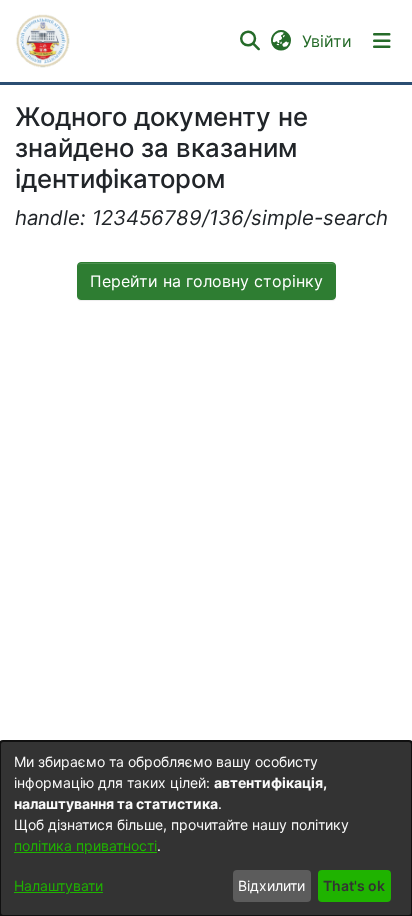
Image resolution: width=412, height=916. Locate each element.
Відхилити (271, 885)
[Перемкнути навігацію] (382, 41)
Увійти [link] (328, 41)
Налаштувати (58, 885)
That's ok (354, 885)
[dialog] (206, 828)
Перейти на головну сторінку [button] (206, 281)
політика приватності (85, 845)
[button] (43, 41)
